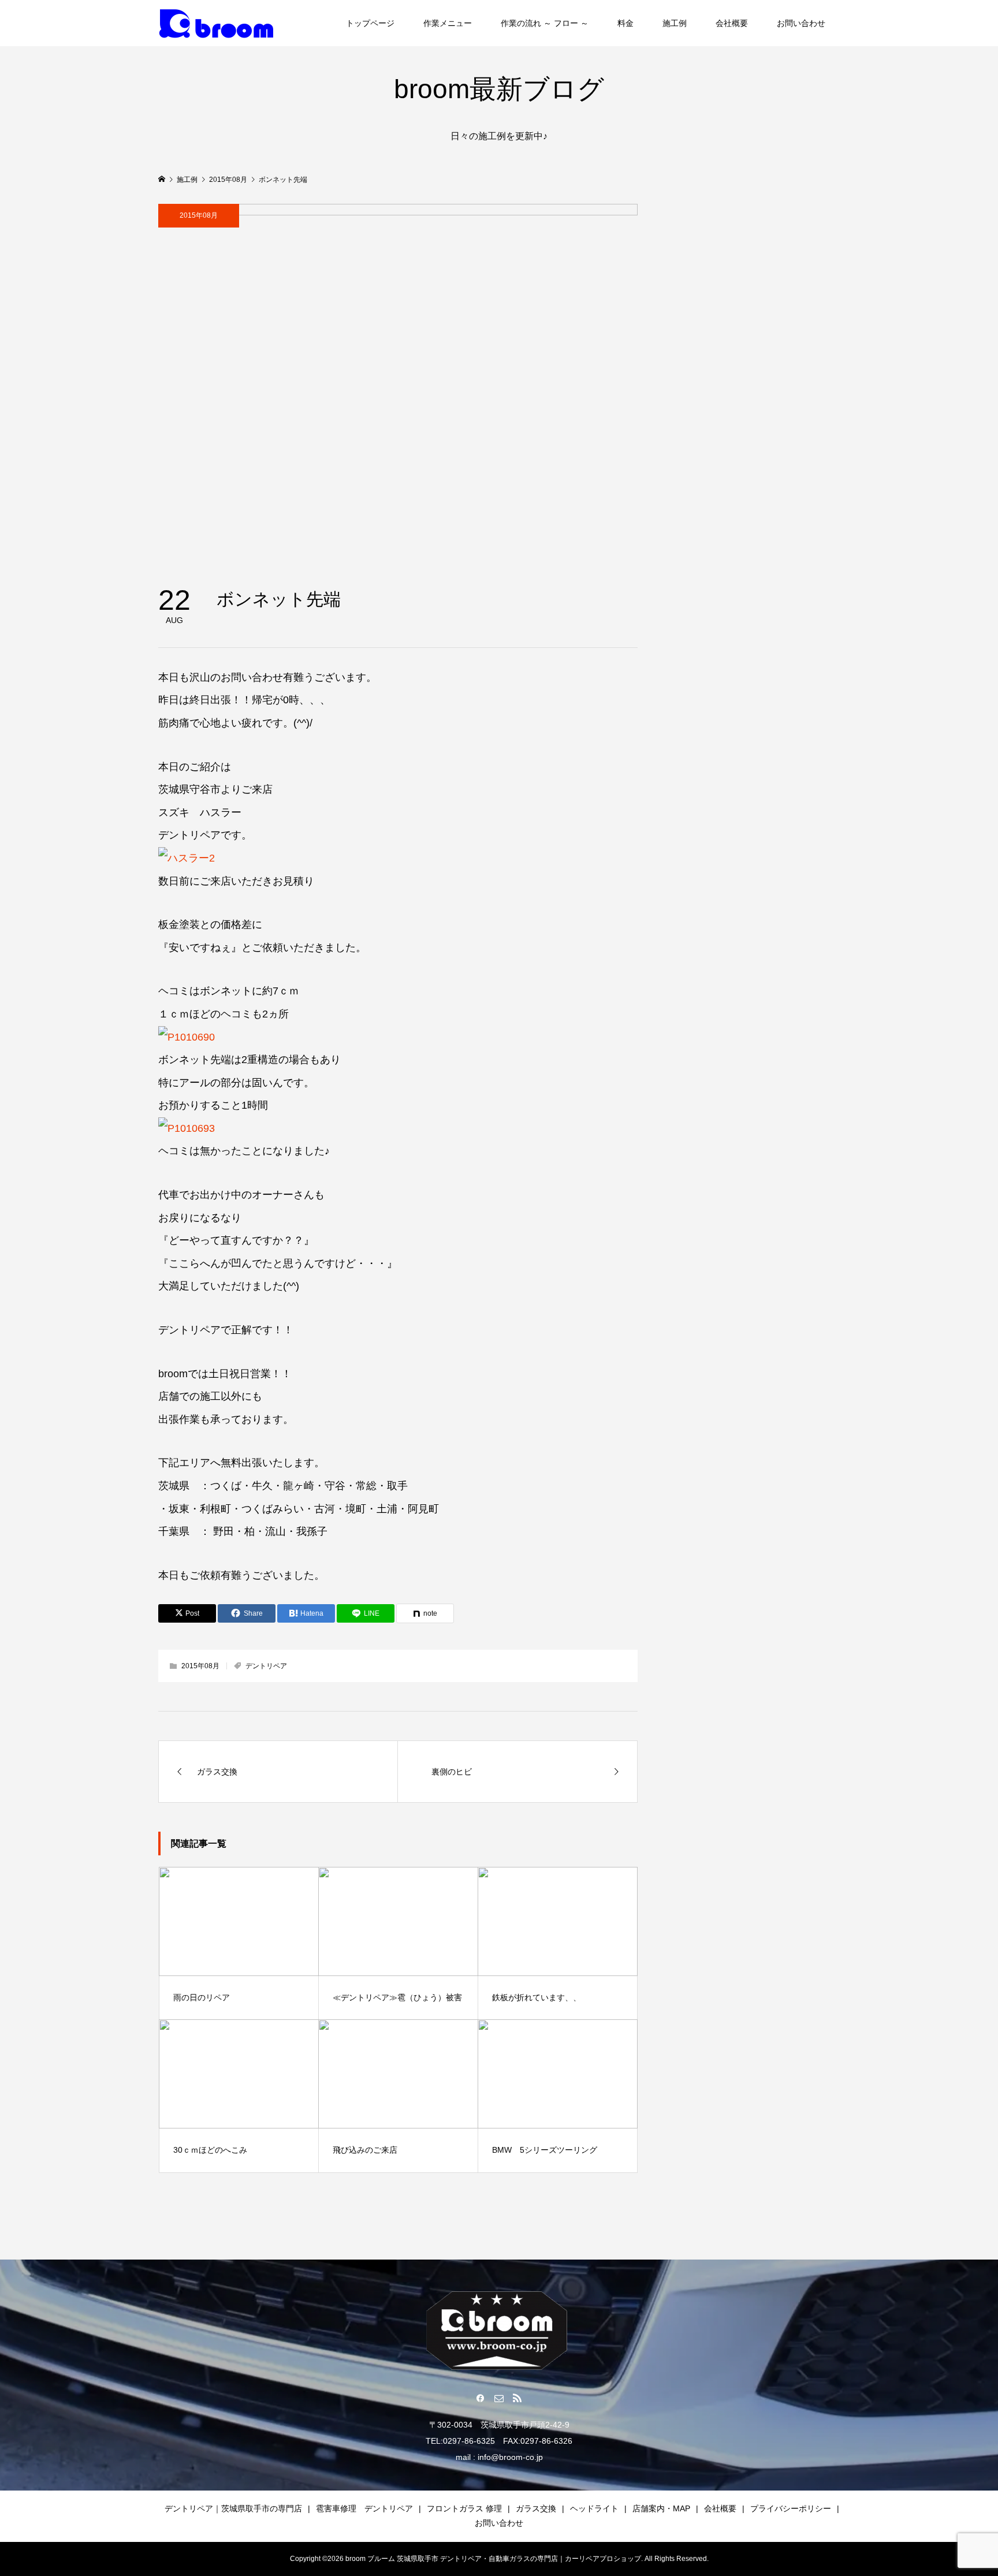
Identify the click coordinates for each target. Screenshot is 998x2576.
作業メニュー (448, 23)
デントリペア (266, 1666)
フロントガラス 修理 (464, 2508)
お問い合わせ (801, 23)
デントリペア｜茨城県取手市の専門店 (233, 2508)
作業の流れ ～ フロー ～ (545, 23)
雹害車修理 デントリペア (364, 2508)
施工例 (675, 23)
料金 (625, 23)
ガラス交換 (536, 2508)
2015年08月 (199, 215)
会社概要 (732, 23)
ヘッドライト (594, 2508)
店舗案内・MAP (661, 2508)
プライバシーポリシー (791, 2508)
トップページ (370, 23)
